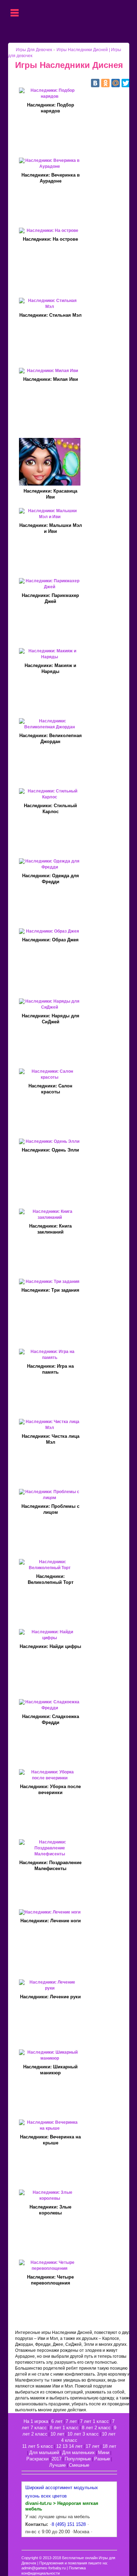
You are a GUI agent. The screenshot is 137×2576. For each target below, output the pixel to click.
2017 (57, 2459)
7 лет (71, 2421)
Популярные (78, 2459)
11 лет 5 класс (38, 2446)
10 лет (57, 2434)
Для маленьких (79, 2453)
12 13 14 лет (69, 2446)
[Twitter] (126, 83)
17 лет (93, 2446)
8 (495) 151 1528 (69, 2524)
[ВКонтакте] (95, 83)
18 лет (109, 2446)
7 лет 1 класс (94, 2421)
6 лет (57, 2421)
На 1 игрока (36, 2421)
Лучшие (57, 2465)
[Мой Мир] (116, 83)
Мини (104, 2453)
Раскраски (37, 2459)
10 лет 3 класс (83, 2434)
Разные (102, 2459)
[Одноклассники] (105, 83)
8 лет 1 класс (64, 2428)
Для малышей (44, 2453)
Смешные (79, 2465)
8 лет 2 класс (96, 2428)
